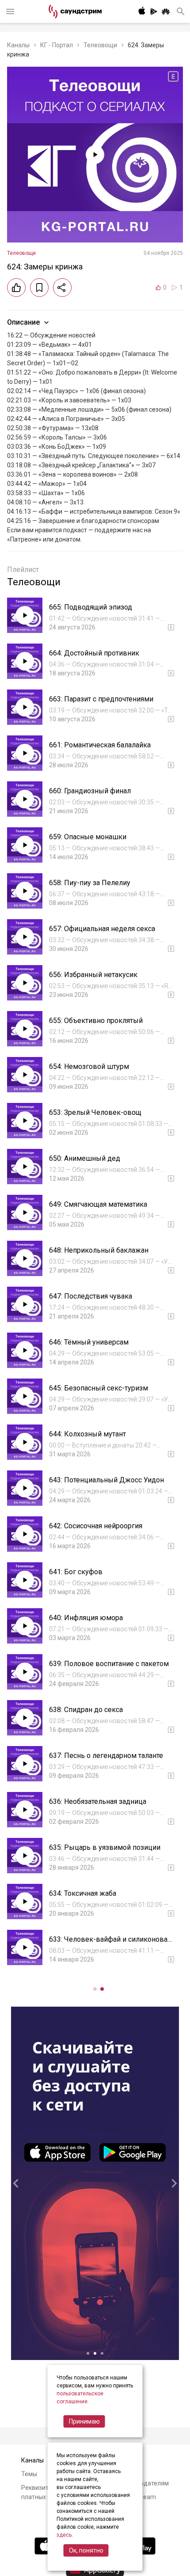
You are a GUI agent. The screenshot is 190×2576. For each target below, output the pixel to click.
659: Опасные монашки (88, 837)
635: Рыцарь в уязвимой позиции (105, 1847)
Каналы (18, 45)
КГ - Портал (57, 45)
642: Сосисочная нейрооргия (96, 1526)
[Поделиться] (62, 288)
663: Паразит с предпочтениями (101, 699)
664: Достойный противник (94, 653)
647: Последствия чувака (91, 1296)
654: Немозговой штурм (89, 1066)
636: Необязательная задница (98, 1801)
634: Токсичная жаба (83, 1893)
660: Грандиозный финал (90, 791)
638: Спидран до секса (86, 1710)
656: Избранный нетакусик (93, 975)
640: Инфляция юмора (86, 1618)
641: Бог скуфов (76, 1572)
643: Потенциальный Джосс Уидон (106, 1480)
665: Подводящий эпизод (91, 607)
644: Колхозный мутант (87, 1434)
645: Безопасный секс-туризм (99, 1388)
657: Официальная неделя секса (102, 929)
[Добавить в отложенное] (39, 288)
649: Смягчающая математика (98, 1204)
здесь (64, 2535)
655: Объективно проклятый (96, 1021)
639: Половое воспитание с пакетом (109, 1664)
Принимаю (84, 2421)
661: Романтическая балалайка (100, 745)
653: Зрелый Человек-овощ (95, 1112)
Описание (23, 322)
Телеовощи (100, 45)
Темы (29, 2474)
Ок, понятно (86, 2550)
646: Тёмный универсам (89, 1342)
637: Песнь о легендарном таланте (106, 1756)
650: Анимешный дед (85, 1158)
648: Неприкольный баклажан (99, 1250)
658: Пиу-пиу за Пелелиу (90, 883)
